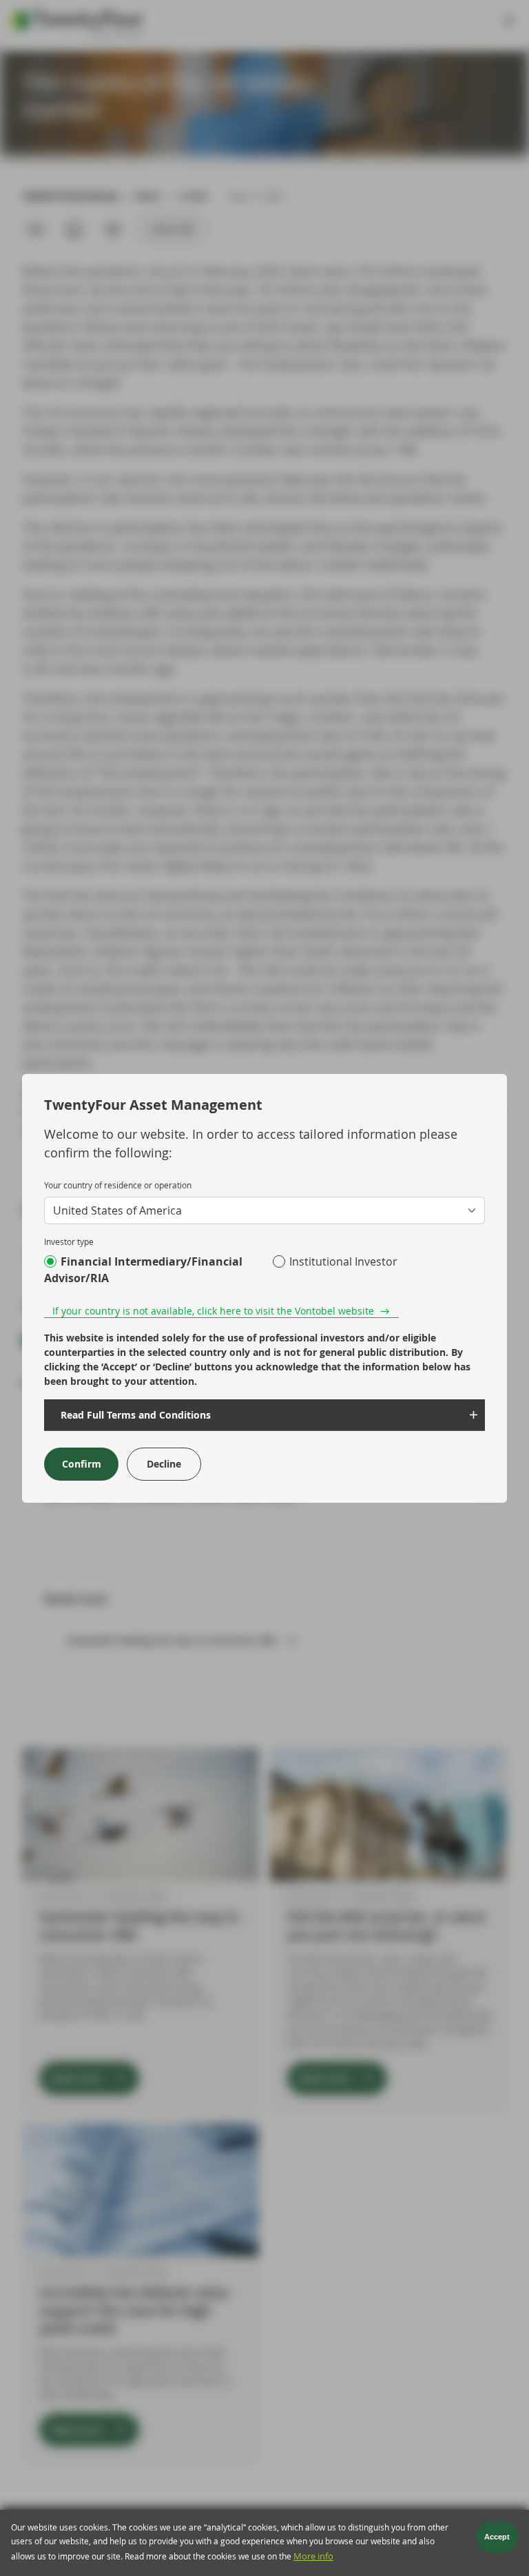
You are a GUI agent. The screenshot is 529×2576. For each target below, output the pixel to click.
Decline (164, 1464)
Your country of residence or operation (118, 1185)
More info (313, 2556)
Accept (497, 2537)
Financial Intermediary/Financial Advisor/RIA (143, 1270)
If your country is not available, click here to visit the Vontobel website (213, 1311)
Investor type (69, 1241)
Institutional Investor (343, 1261)
